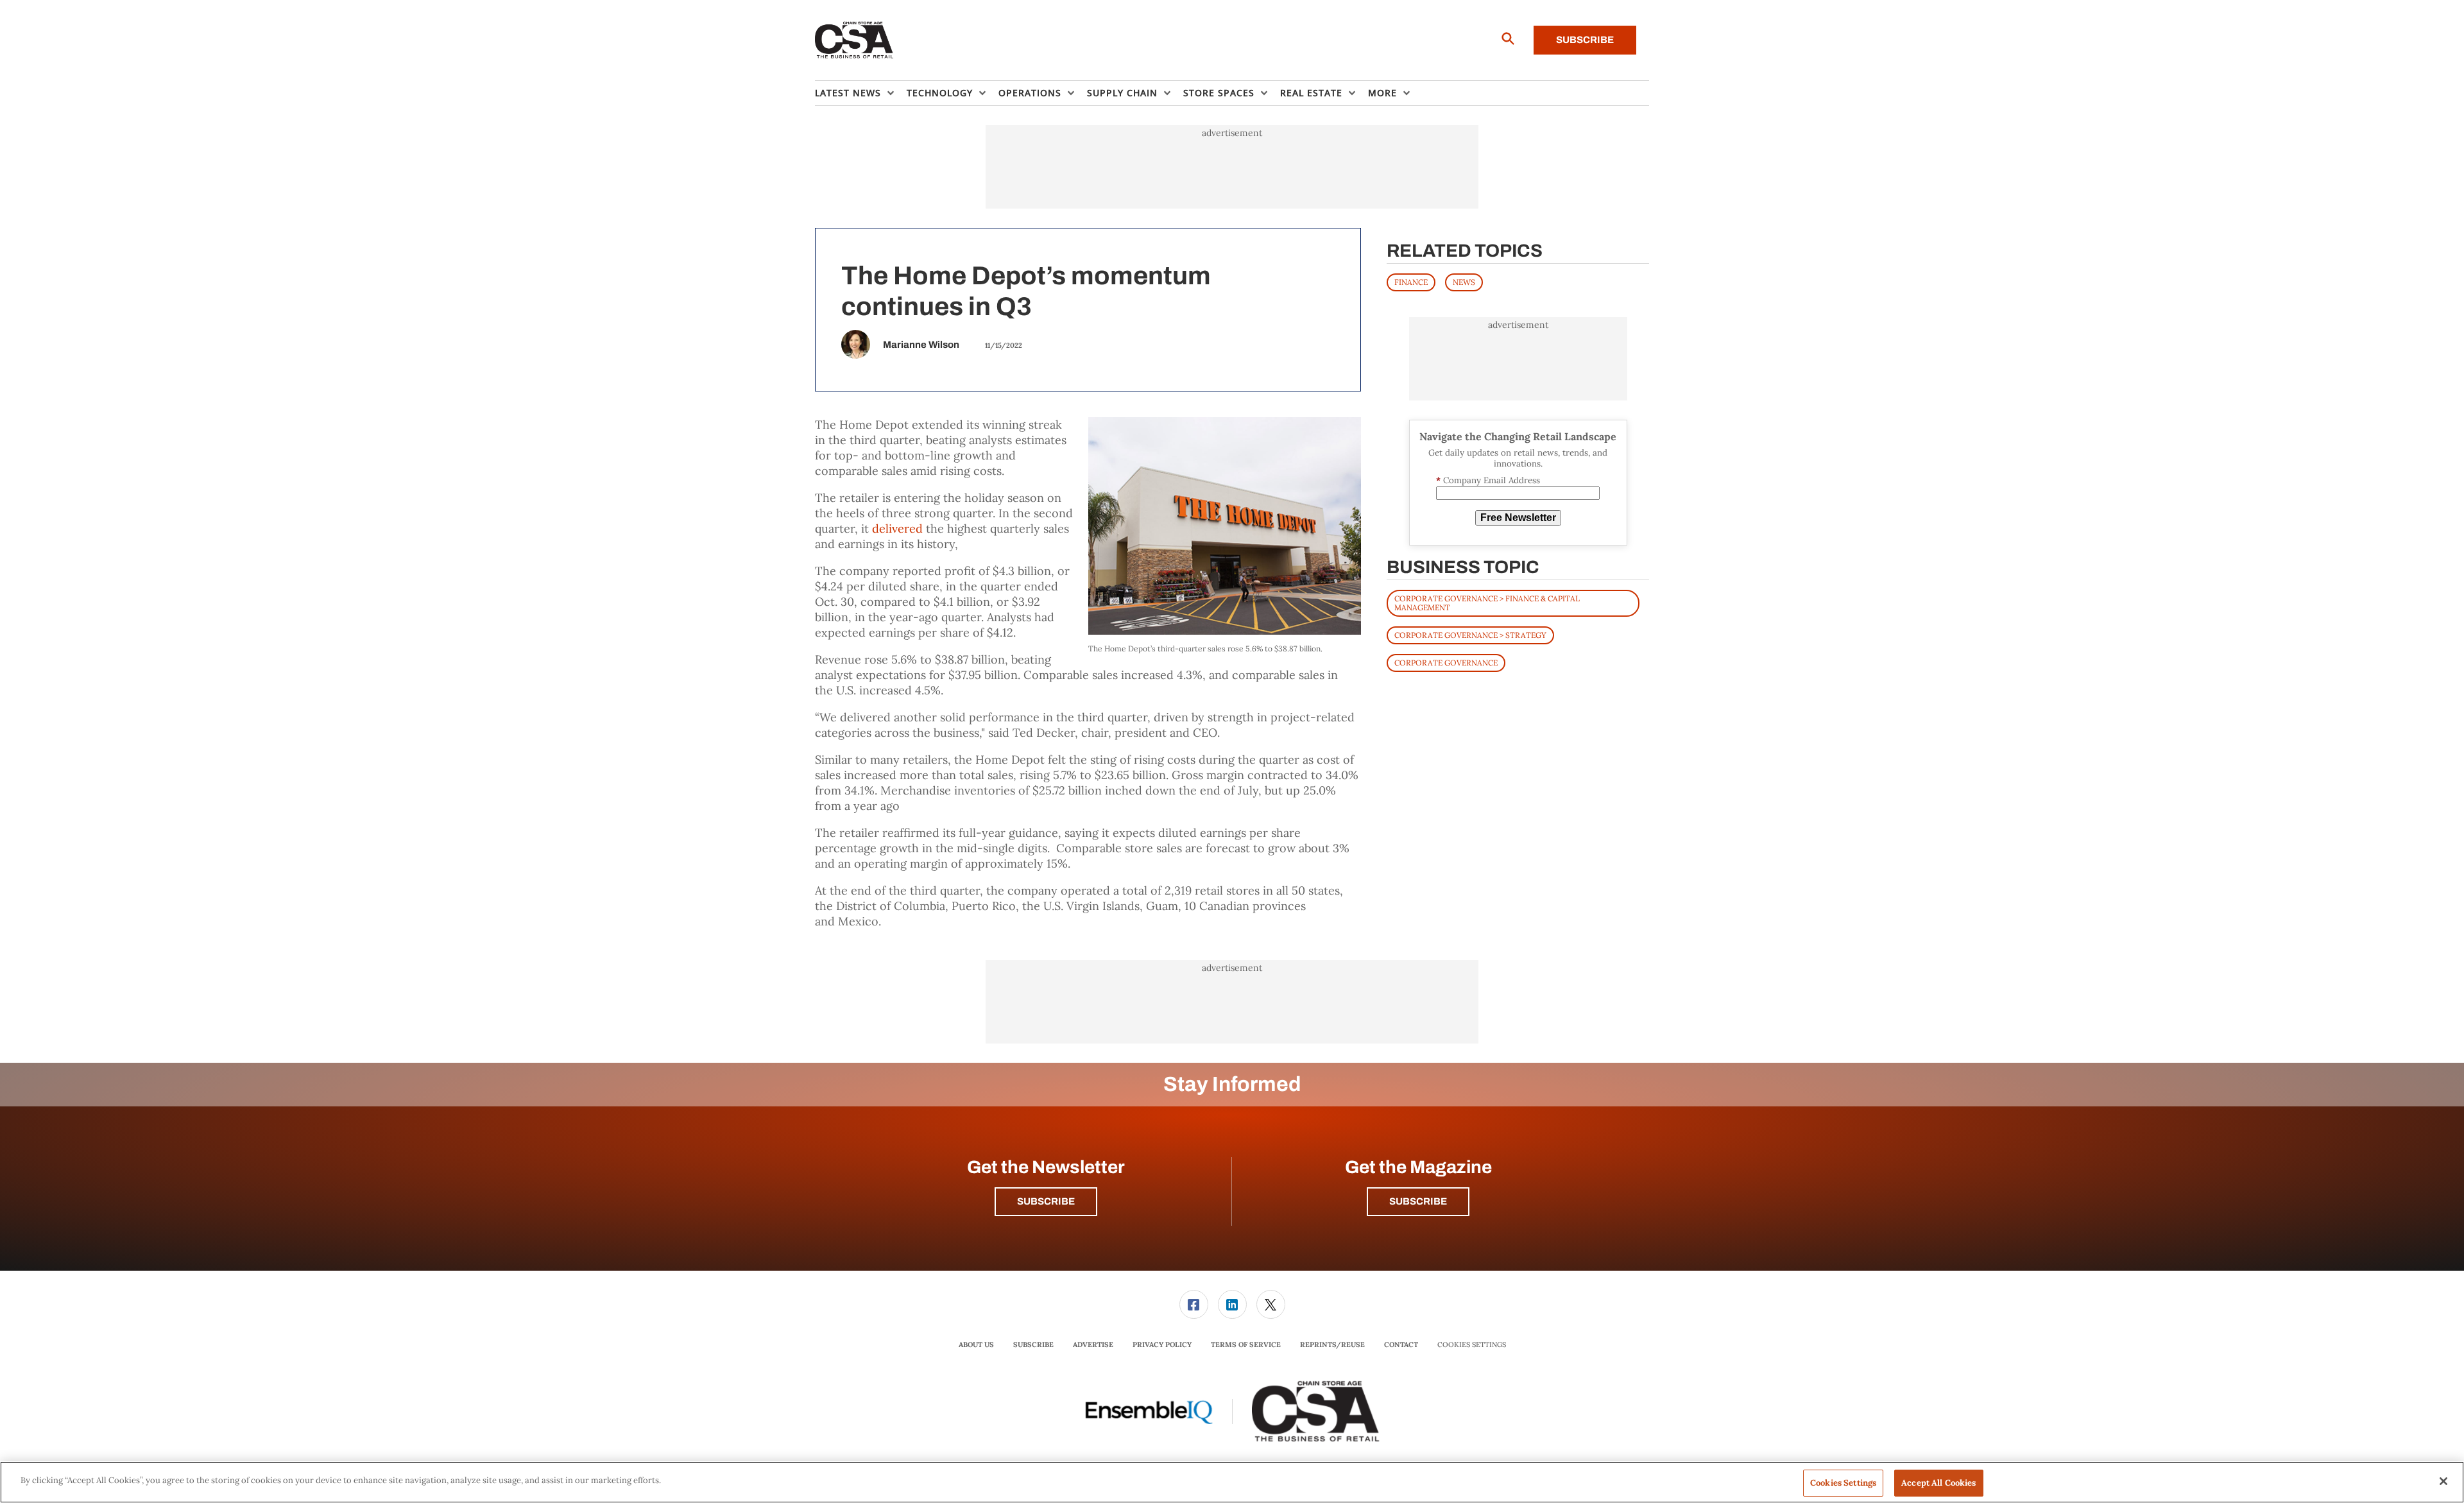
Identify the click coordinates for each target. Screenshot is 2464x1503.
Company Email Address (1488, 480)
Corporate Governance (1446, 663)
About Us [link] (976, 1344)
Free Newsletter (1518, 518)
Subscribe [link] (1033, 1344)
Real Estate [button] (1311, 93)
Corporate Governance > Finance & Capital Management (1487, 603)
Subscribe (1585, 40)
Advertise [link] (1093, 1344)
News (1464, 282)
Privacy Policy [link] (1162, 1344)
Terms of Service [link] (1246, 1344)
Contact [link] (1401, 1344)
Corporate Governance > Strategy (1470, 635)
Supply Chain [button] (1122, 93)
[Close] (2443, 1481)
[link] (1194, 1304)
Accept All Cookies (1938, 1483)
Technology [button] (940, 93)
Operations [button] (1030, 93)
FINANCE (1411, 282)
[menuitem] (861, 93)
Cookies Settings (1472, 1345)
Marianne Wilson (921, 345)
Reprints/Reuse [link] (1332, 1344)
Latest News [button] (848, 93)
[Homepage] (854, 40)
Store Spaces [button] (1219, 93)
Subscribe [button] (1046, 1201)
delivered (897, 528)
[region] (1232, 1482)
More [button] (1382, 93)
